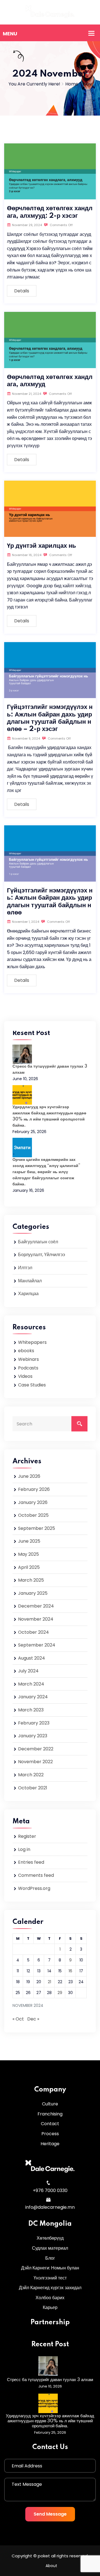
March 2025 (31, 1580)
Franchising (50, 2114)
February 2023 (34, 1723)
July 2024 (28, 1671)
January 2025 (33, 1593)
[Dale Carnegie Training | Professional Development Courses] (50, 12)
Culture (50, 2104)
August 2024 (32, 1658)
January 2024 (33, 1697)
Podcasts (28, 1368)
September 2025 (37, 1528)
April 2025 (29, 1567)
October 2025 (33, 1515)
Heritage (50, 2144)
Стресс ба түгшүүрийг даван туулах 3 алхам (50, 2380)
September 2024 (37, 1645)
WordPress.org (34, 1888)
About (51, 2566)
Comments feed (36, 1875)
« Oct (18, 2019)
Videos (25, 1376)
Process (50, 2134)
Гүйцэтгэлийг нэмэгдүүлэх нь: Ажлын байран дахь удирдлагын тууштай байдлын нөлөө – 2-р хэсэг (50, 718)
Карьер (50, 2307)
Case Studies (32, 1385)
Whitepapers (32, 1342)
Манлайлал (30, 1281)
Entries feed (31, 1862)
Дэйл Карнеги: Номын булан (50, 2268)
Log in (24, 1849)
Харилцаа (28, 1294)
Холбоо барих (50, 2298)
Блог (50, 2258)
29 (60, 1993)
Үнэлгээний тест (50, 2278)
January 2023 (33, 1736)
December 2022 (36, 1749)
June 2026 (29, 1476)
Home (72, 84)
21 (49, 1982)
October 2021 (33, 1788)
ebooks (26, 1351)
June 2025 (29, 1541)
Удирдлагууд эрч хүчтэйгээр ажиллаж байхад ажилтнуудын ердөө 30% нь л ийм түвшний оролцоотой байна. (50, 2421)
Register (27, 1836)
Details (22, 291)
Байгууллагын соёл (38, 1242)
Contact (50, 2124)
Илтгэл (25, 1268)
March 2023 (31, 1710)
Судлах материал (50, 2248)
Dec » (33, 2019)
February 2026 (34, 1489)
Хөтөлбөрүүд (50, 2238)
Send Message (50, 2514)
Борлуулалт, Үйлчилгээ (42, 1255)
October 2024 (33, 1632)
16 (70, 1971)
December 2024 (36, 1606)
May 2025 (28, 1554)
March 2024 (31, 1684)
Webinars (28, 1359)
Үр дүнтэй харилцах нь (42, 546)
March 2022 (31, 1775)
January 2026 (33, 1502)
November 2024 (36, 1619)
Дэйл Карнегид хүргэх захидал (50, 2288)
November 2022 (35, 1762)
